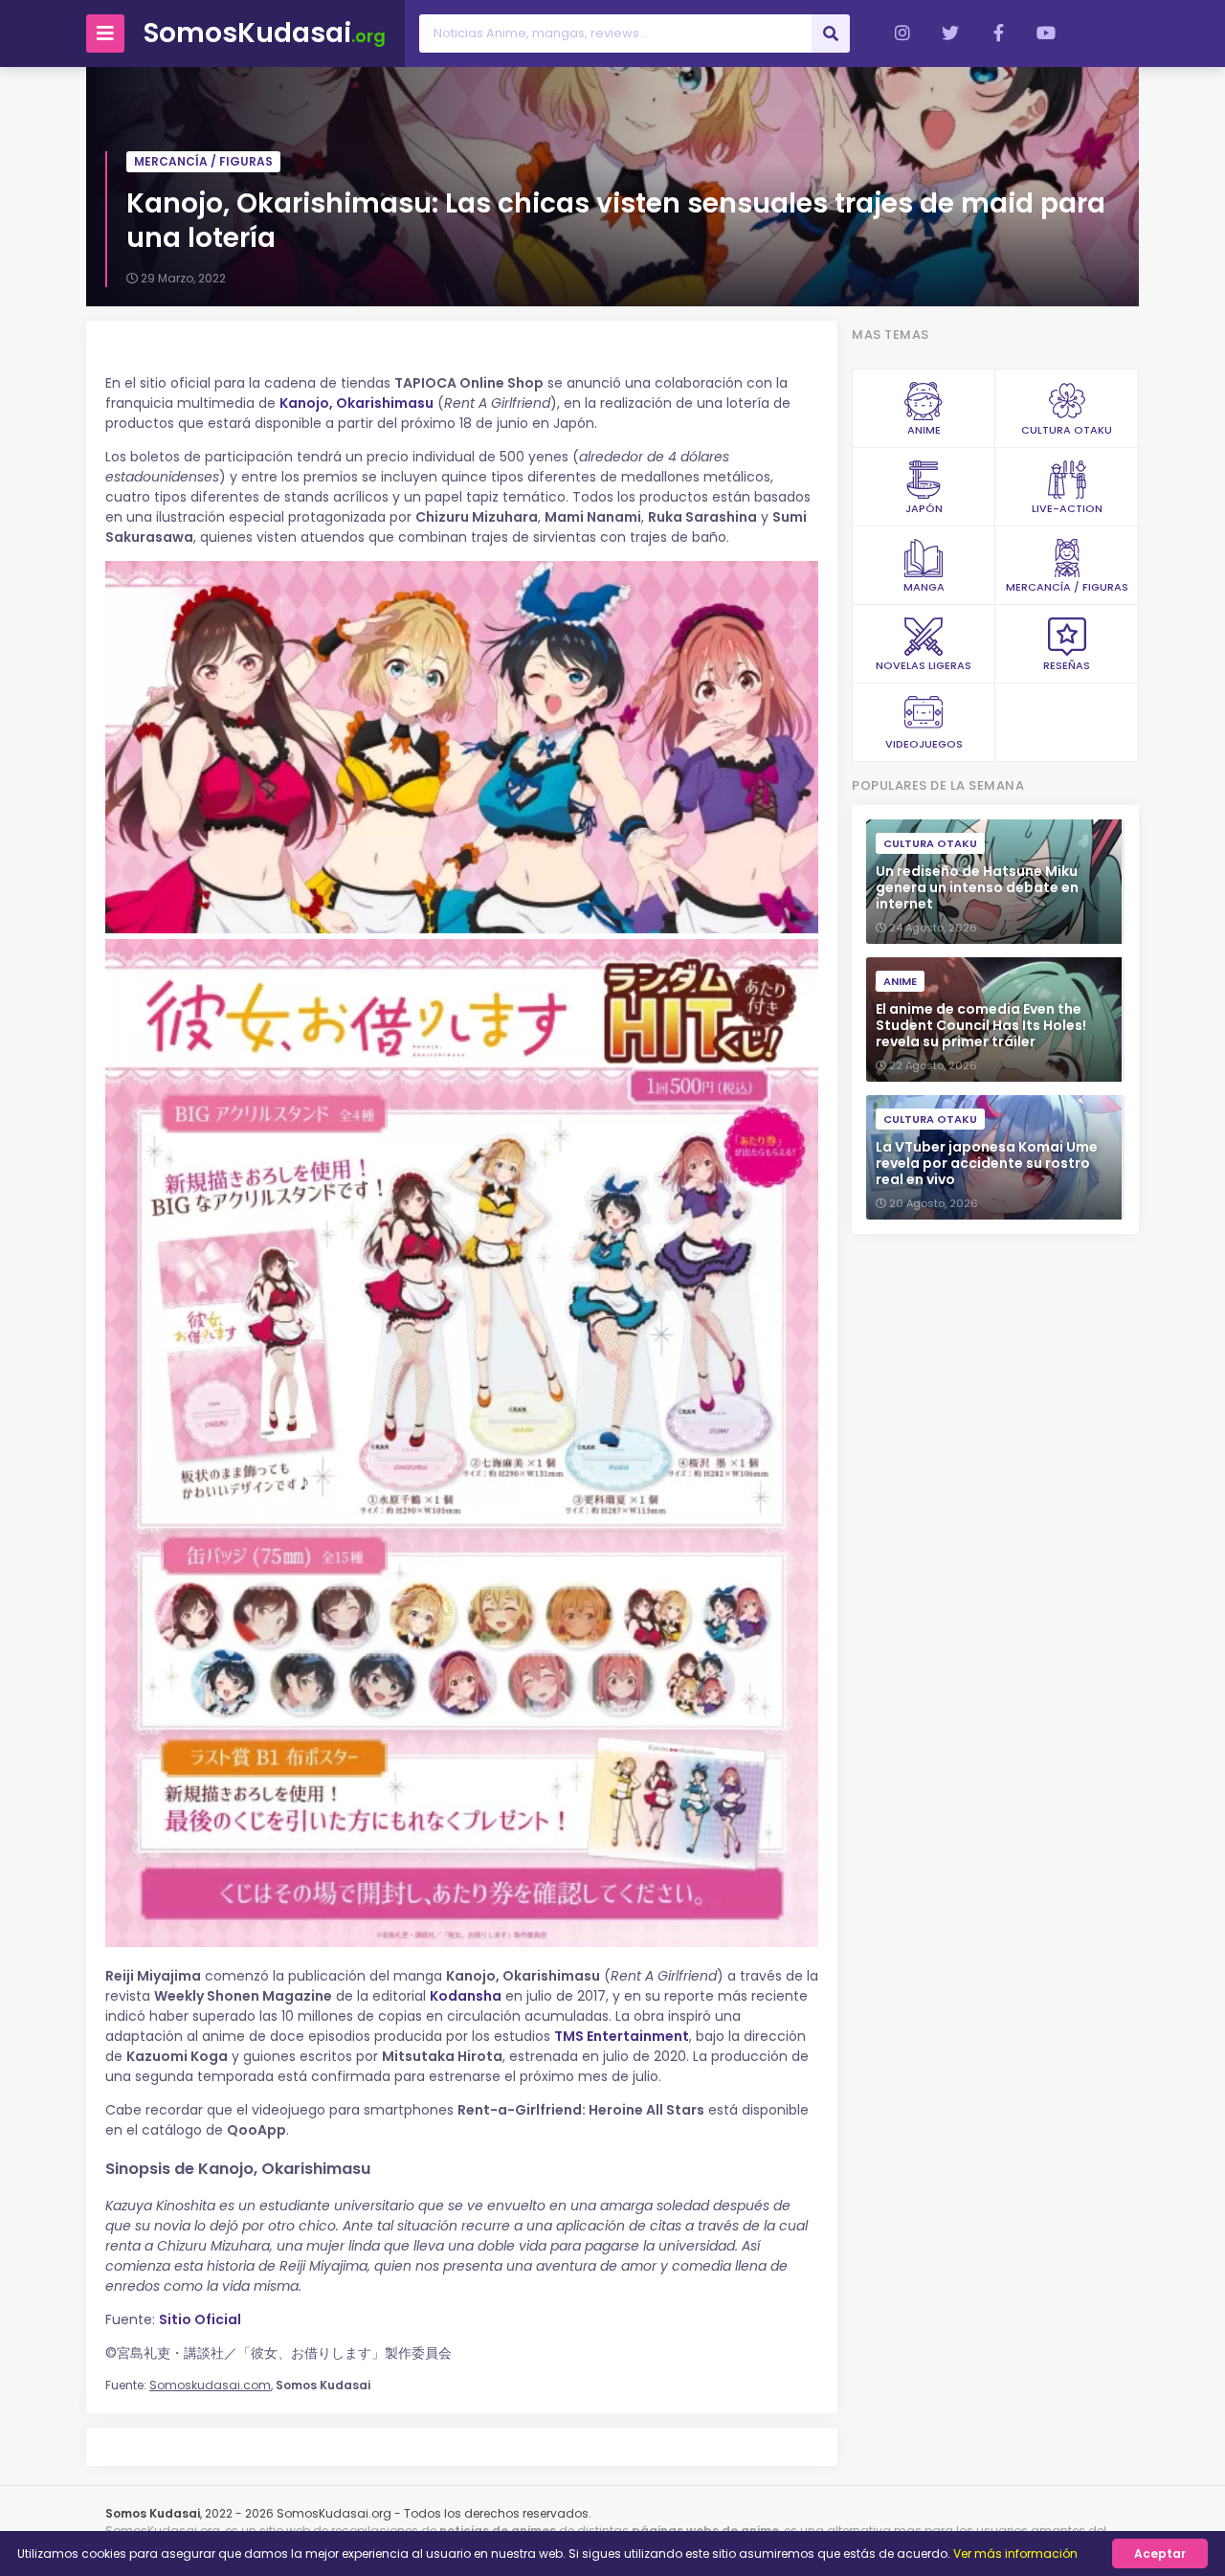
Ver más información (1015, 2554)
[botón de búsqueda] (831, 34)
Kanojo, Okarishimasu (356, 403)
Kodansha (466, 1996)
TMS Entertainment (622, 2036)
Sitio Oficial (200, 2319)
